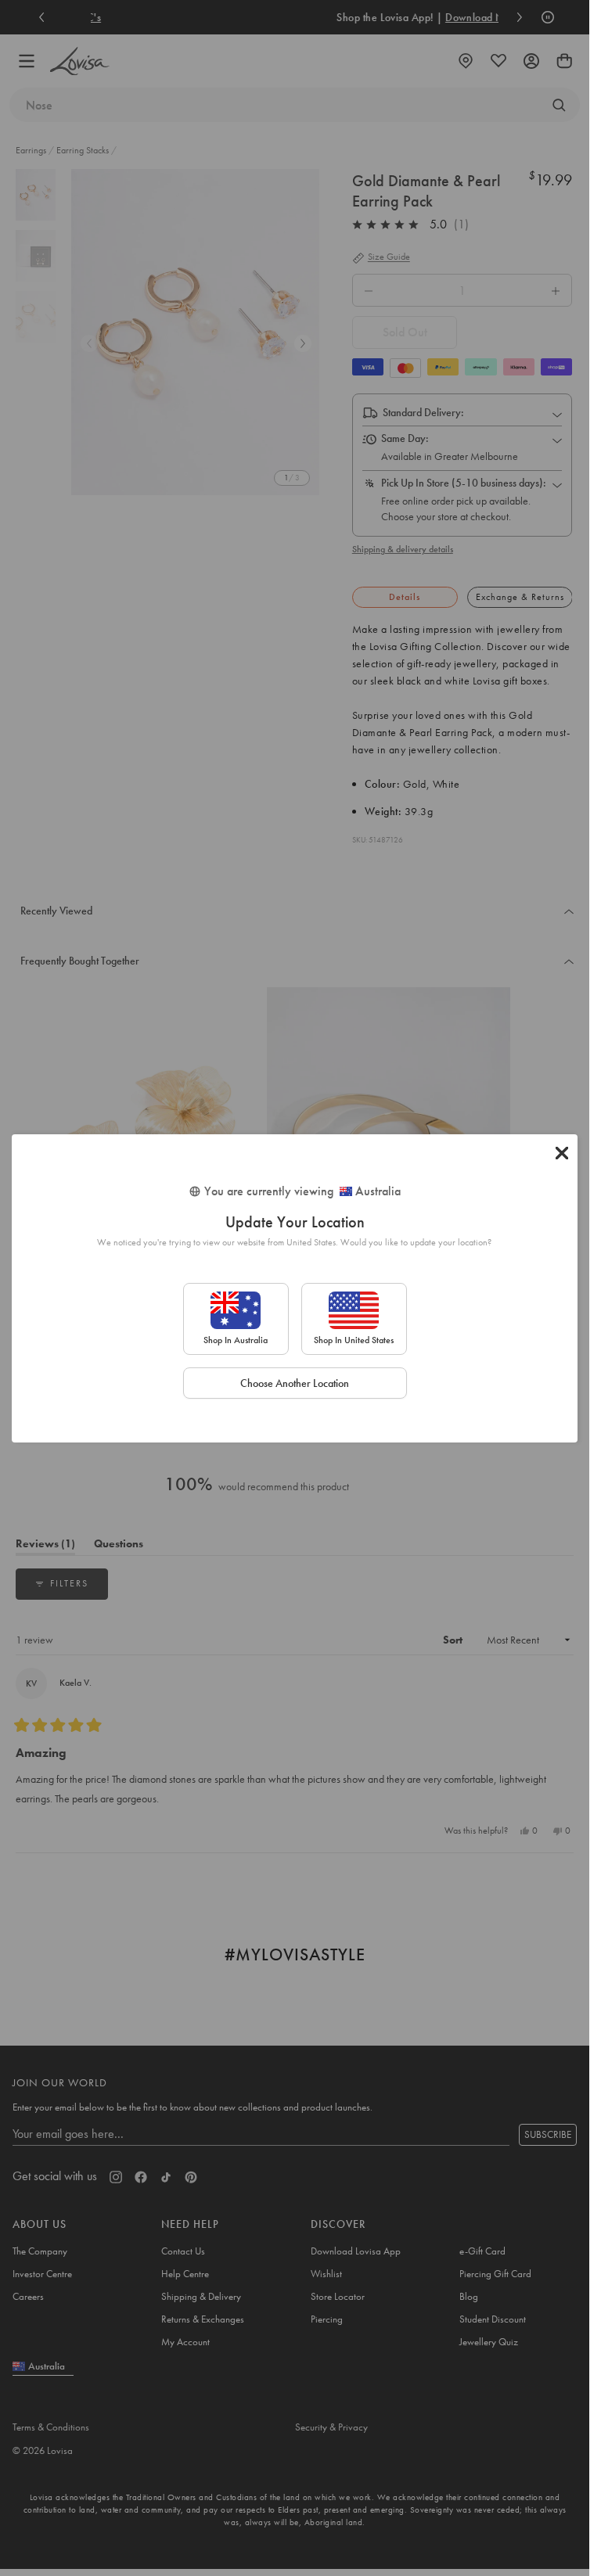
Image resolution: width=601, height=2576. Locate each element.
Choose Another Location (295, 1383)
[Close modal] (562, 1153)
